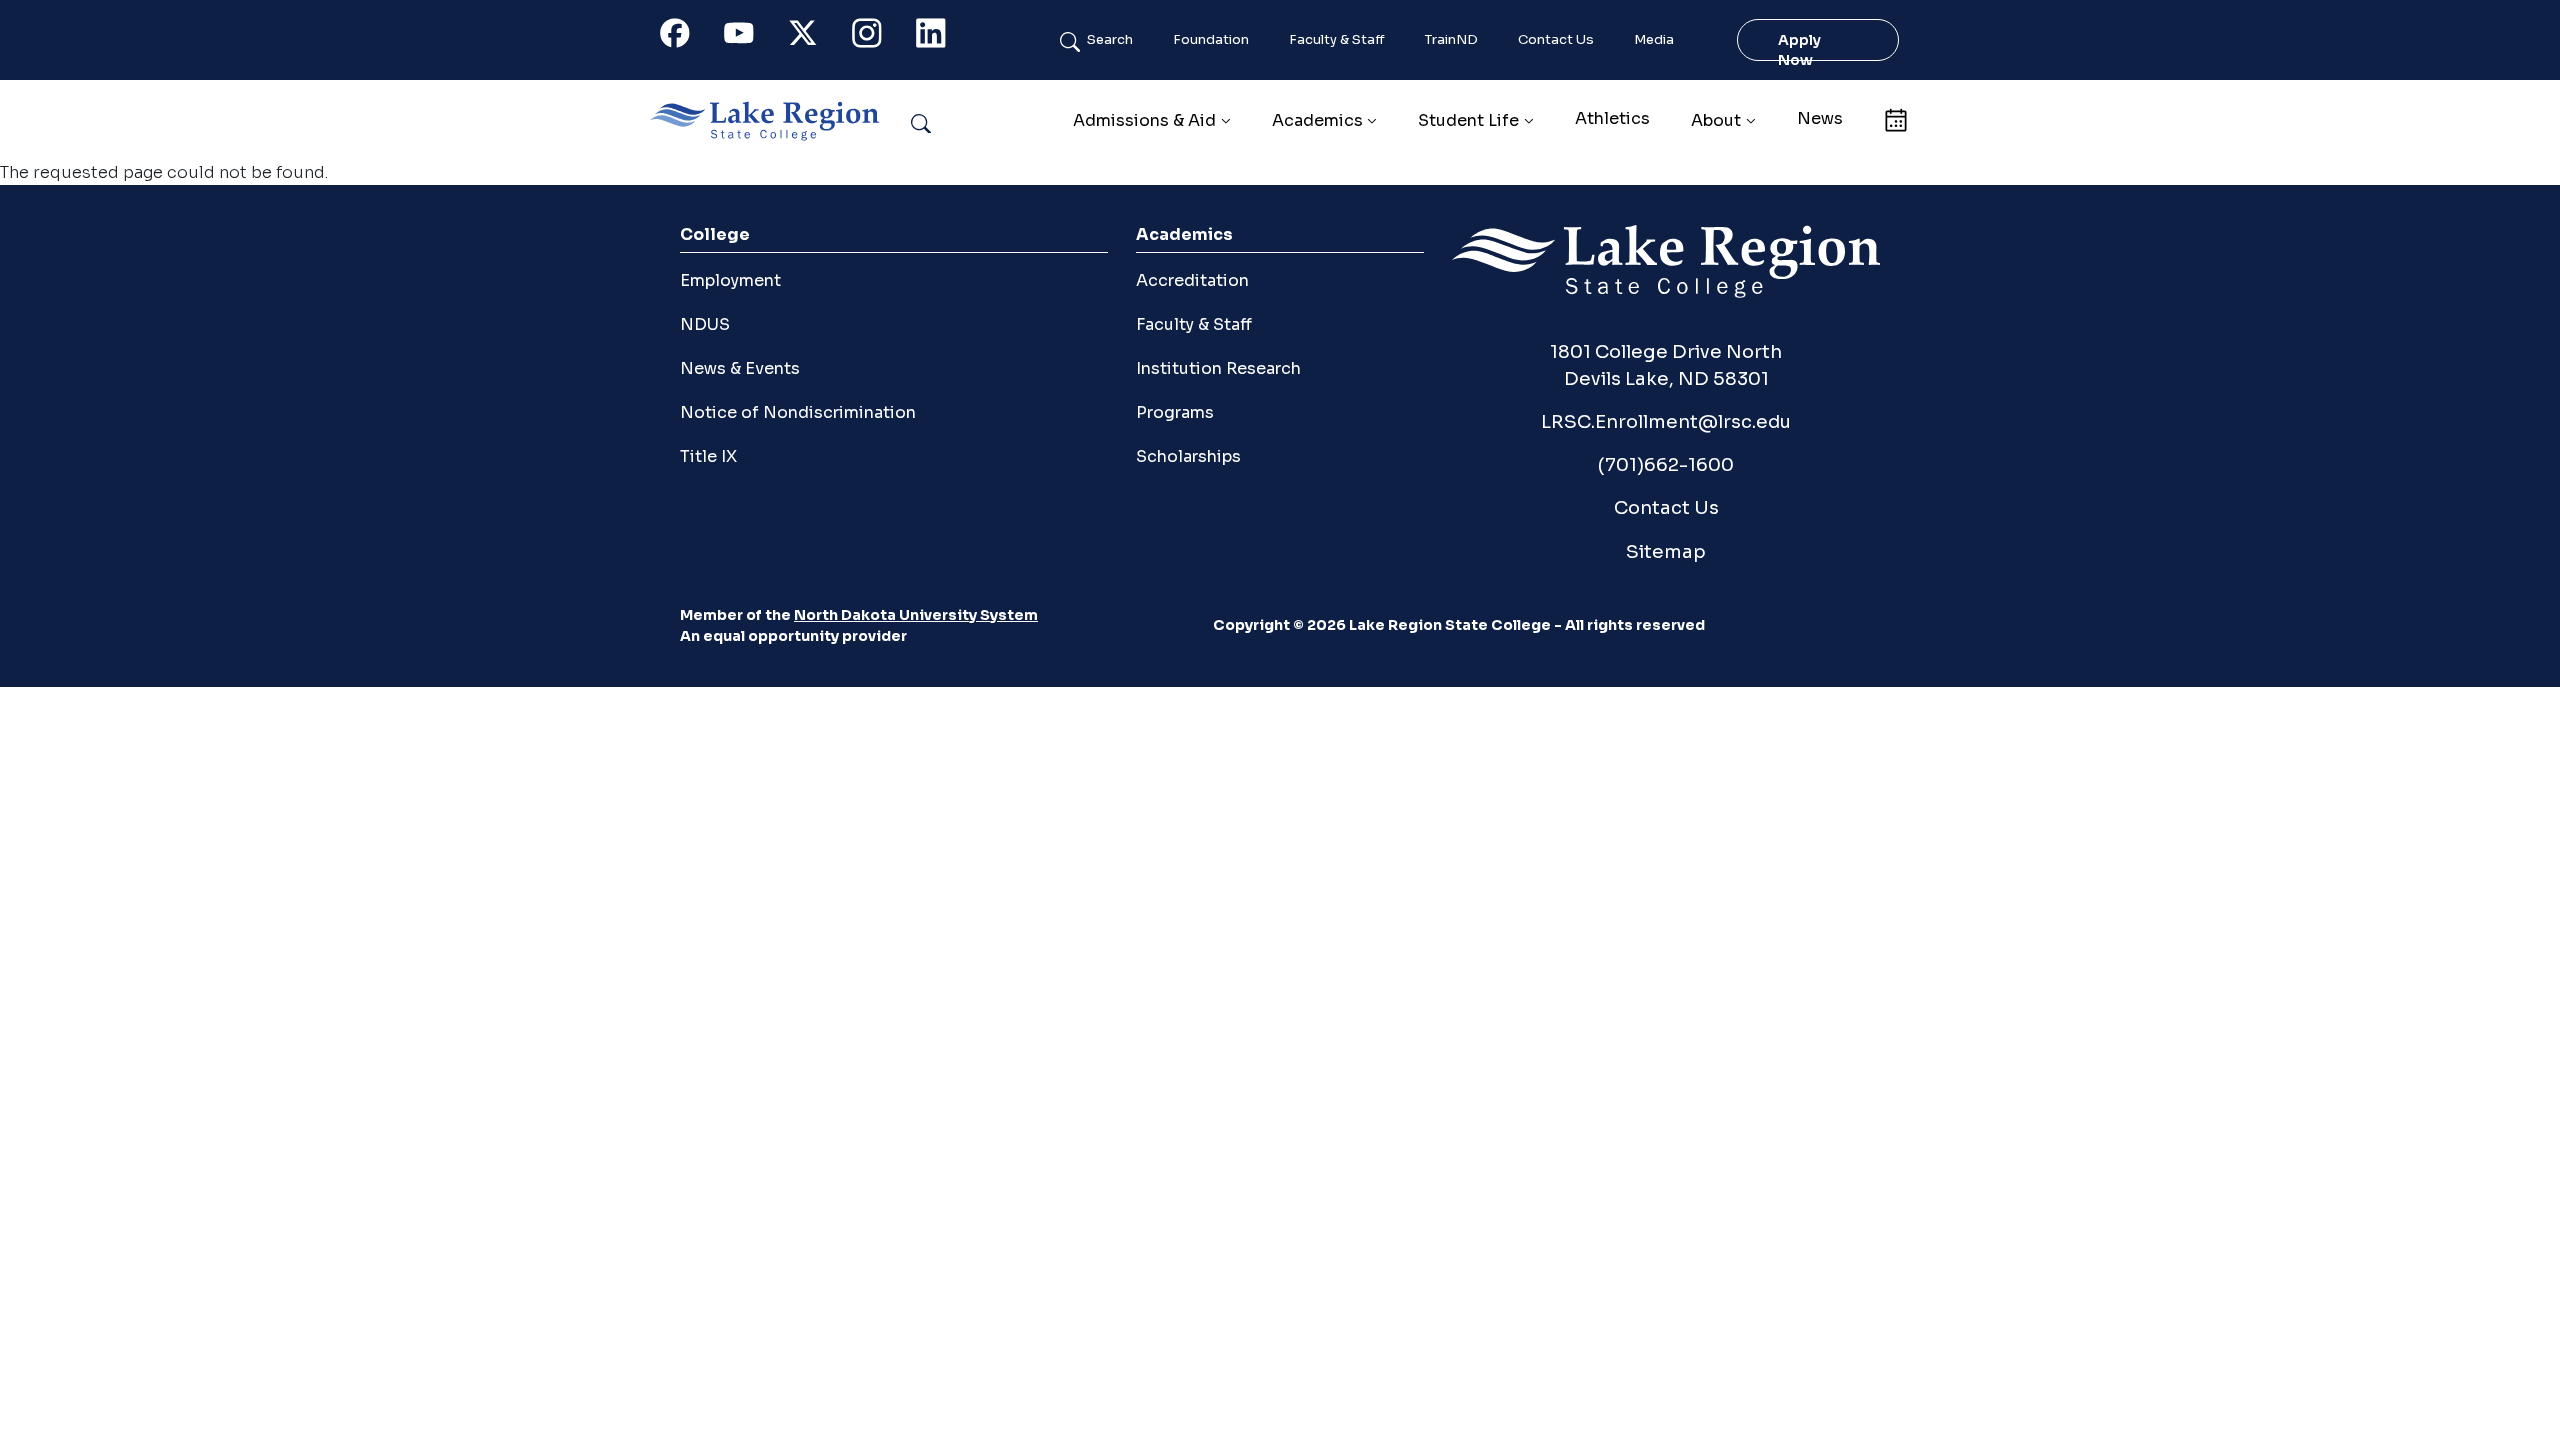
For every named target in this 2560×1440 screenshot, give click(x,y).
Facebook (686, 37)
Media (1654, 40)
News (1820, 118)
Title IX (708, 456)
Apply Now (1799, 50)
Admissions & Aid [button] (1144, 120)
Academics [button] (1317, 120)
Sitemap (1666, 551)
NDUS (705, 324)
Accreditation (1192, 280)
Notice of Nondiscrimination (798, 412)
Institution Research (1218, 368)
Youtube (750, 37)
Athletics (1612, 118)
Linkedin (942, 37)
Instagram (878, 37)
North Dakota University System (916, 615)
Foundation (1211, 40)
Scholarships (1188, 456)
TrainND (1451, 40)
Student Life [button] (1468, 120)
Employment (730, 280)
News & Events (740, 368)
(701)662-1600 (1666, 464)
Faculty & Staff (1337, 40)
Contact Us (1556, 40)
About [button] (1716, 120)
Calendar (1895, 118)
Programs (1175, 412)
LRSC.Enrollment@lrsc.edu (1666, 421)
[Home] (772, 121)
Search (1110, 40)
